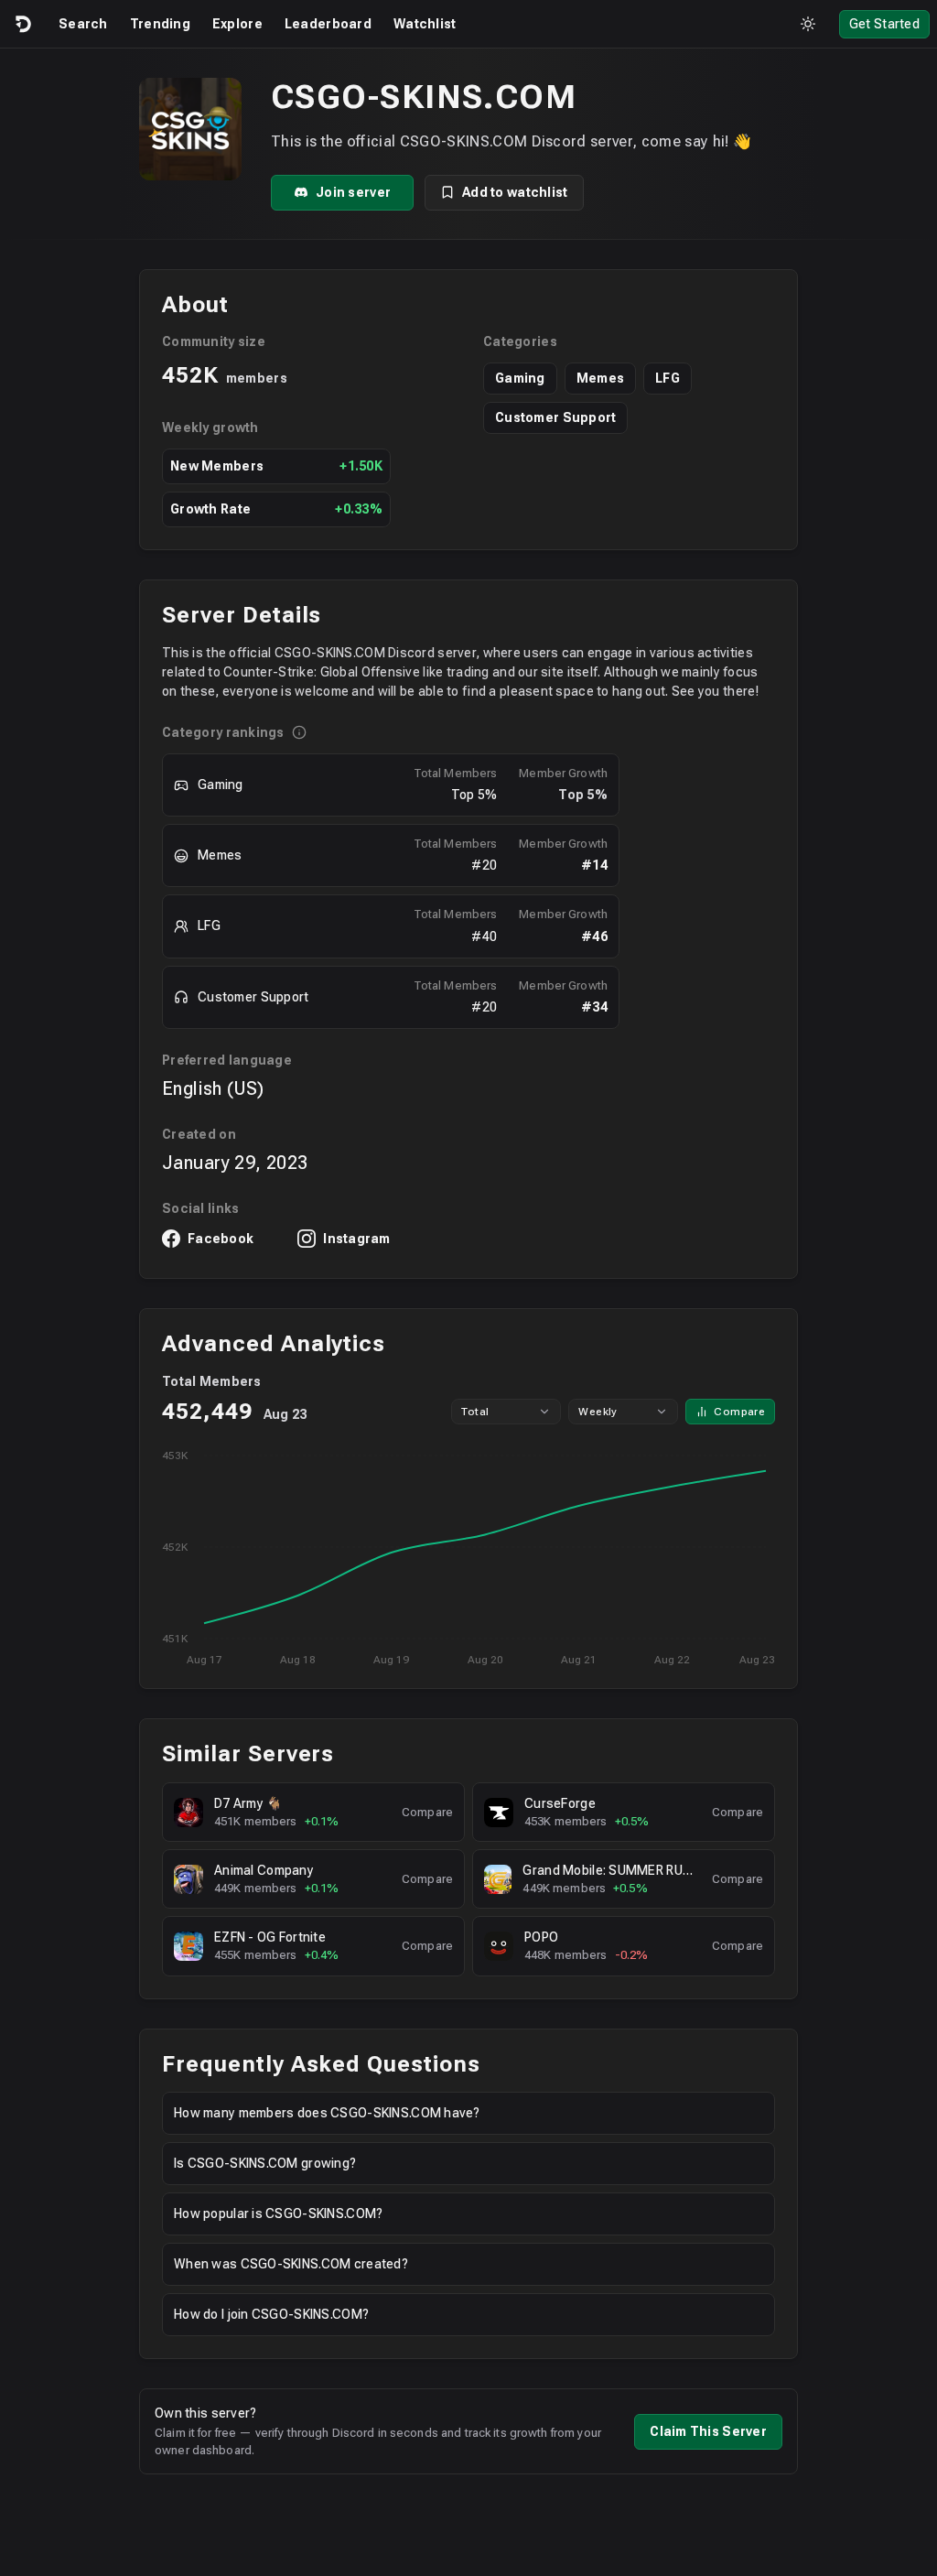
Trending (160, 24)
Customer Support (555, 417)
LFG (668, 378)
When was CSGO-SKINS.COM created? (291, 2264)
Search (83, 24)
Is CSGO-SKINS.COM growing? (265, 2163)
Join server (353, 192)
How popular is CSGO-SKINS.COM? (278, 2213)
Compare (739, 1412)
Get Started (884, 24)
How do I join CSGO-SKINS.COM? (271, 2314)
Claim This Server (708, 2431)
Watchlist (425, 24)
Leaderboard (328, 24)
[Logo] (22, 24)
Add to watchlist (515, 192)
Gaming (520, 378)
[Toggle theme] (808, 24)
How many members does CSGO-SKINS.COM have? (327, 2113)
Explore (237, 24)
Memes (600, 378)
